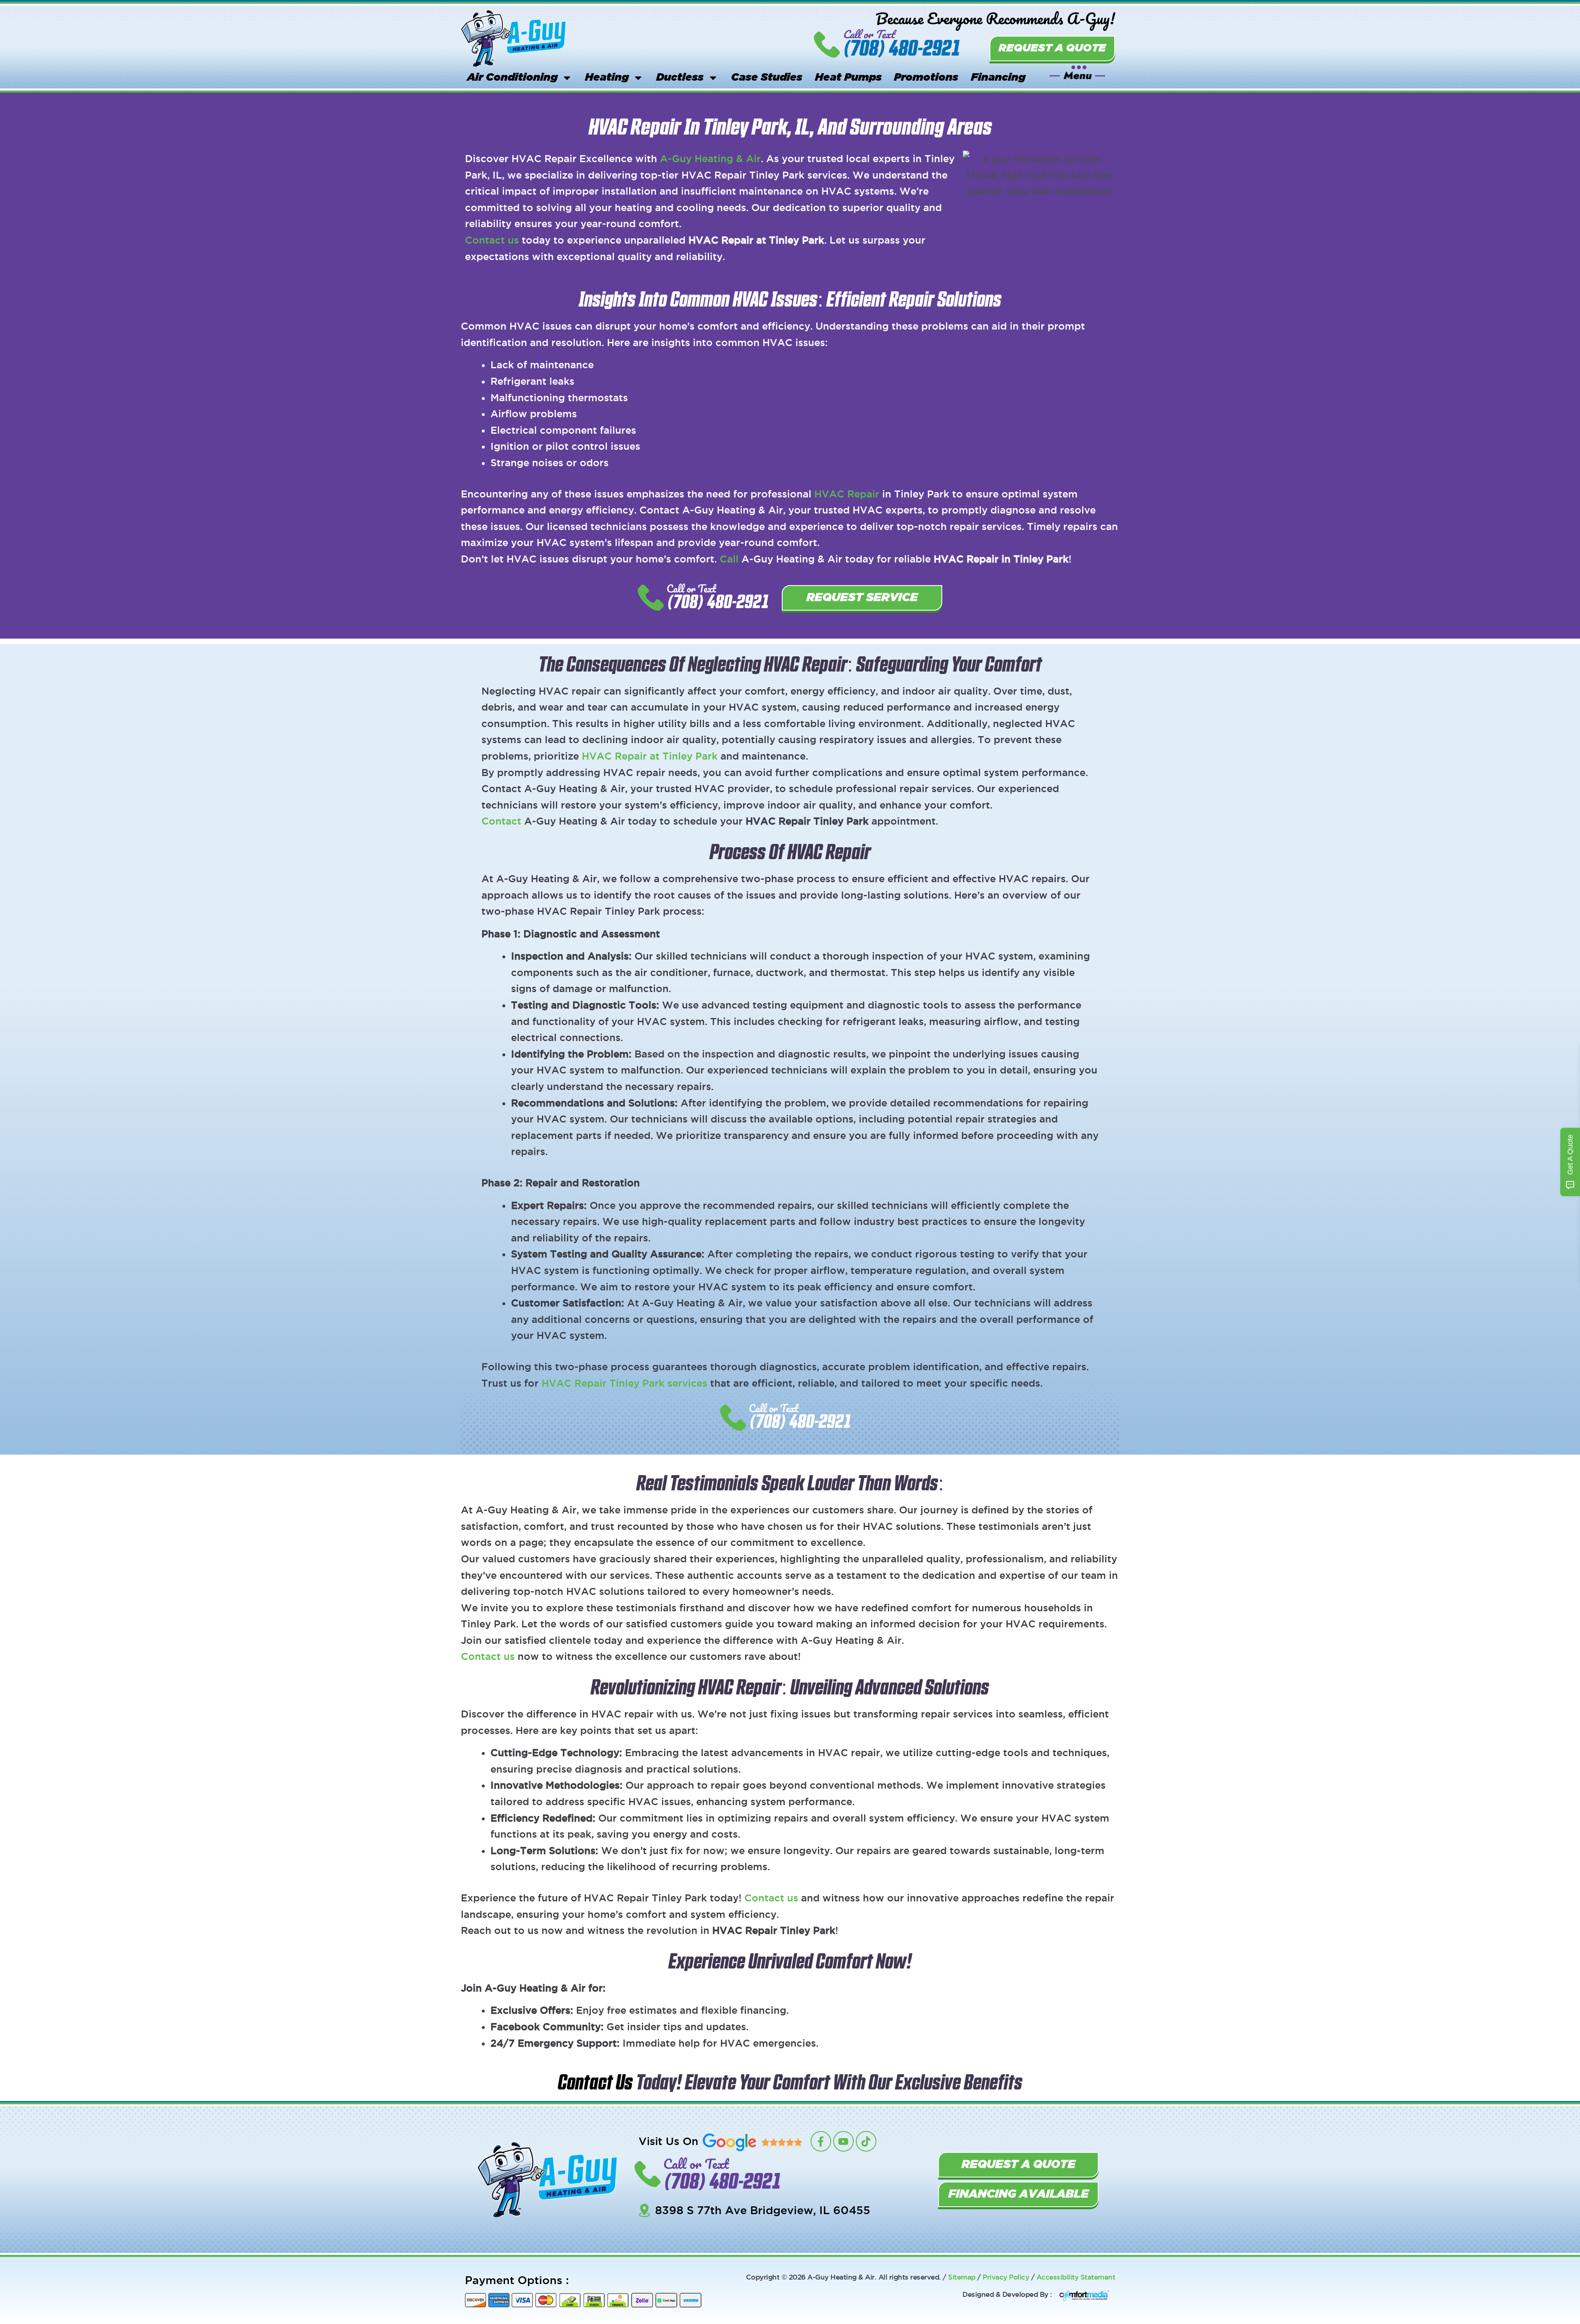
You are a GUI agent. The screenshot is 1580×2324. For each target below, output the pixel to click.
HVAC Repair (847, 494)
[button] (1078, 72)
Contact (501, 821)
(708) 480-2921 (902, 49)
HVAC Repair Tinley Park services (624, 1383)
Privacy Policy (1006, 2277)
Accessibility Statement (1076, 2277)
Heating (607, 78)
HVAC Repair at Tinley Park (650, 756)
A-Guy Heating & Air (710, 158)
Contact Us (595, 2083)
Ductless (680, 78)
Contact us (492, 240)
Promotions (926, 78)
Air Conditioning (512, 78)
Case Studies (767, 78)
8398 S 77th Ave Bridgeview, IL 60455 (763, 2210)
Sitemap (962, 2277)
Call (729, 559)
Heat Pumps (848, 78)
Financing (998, 78)
